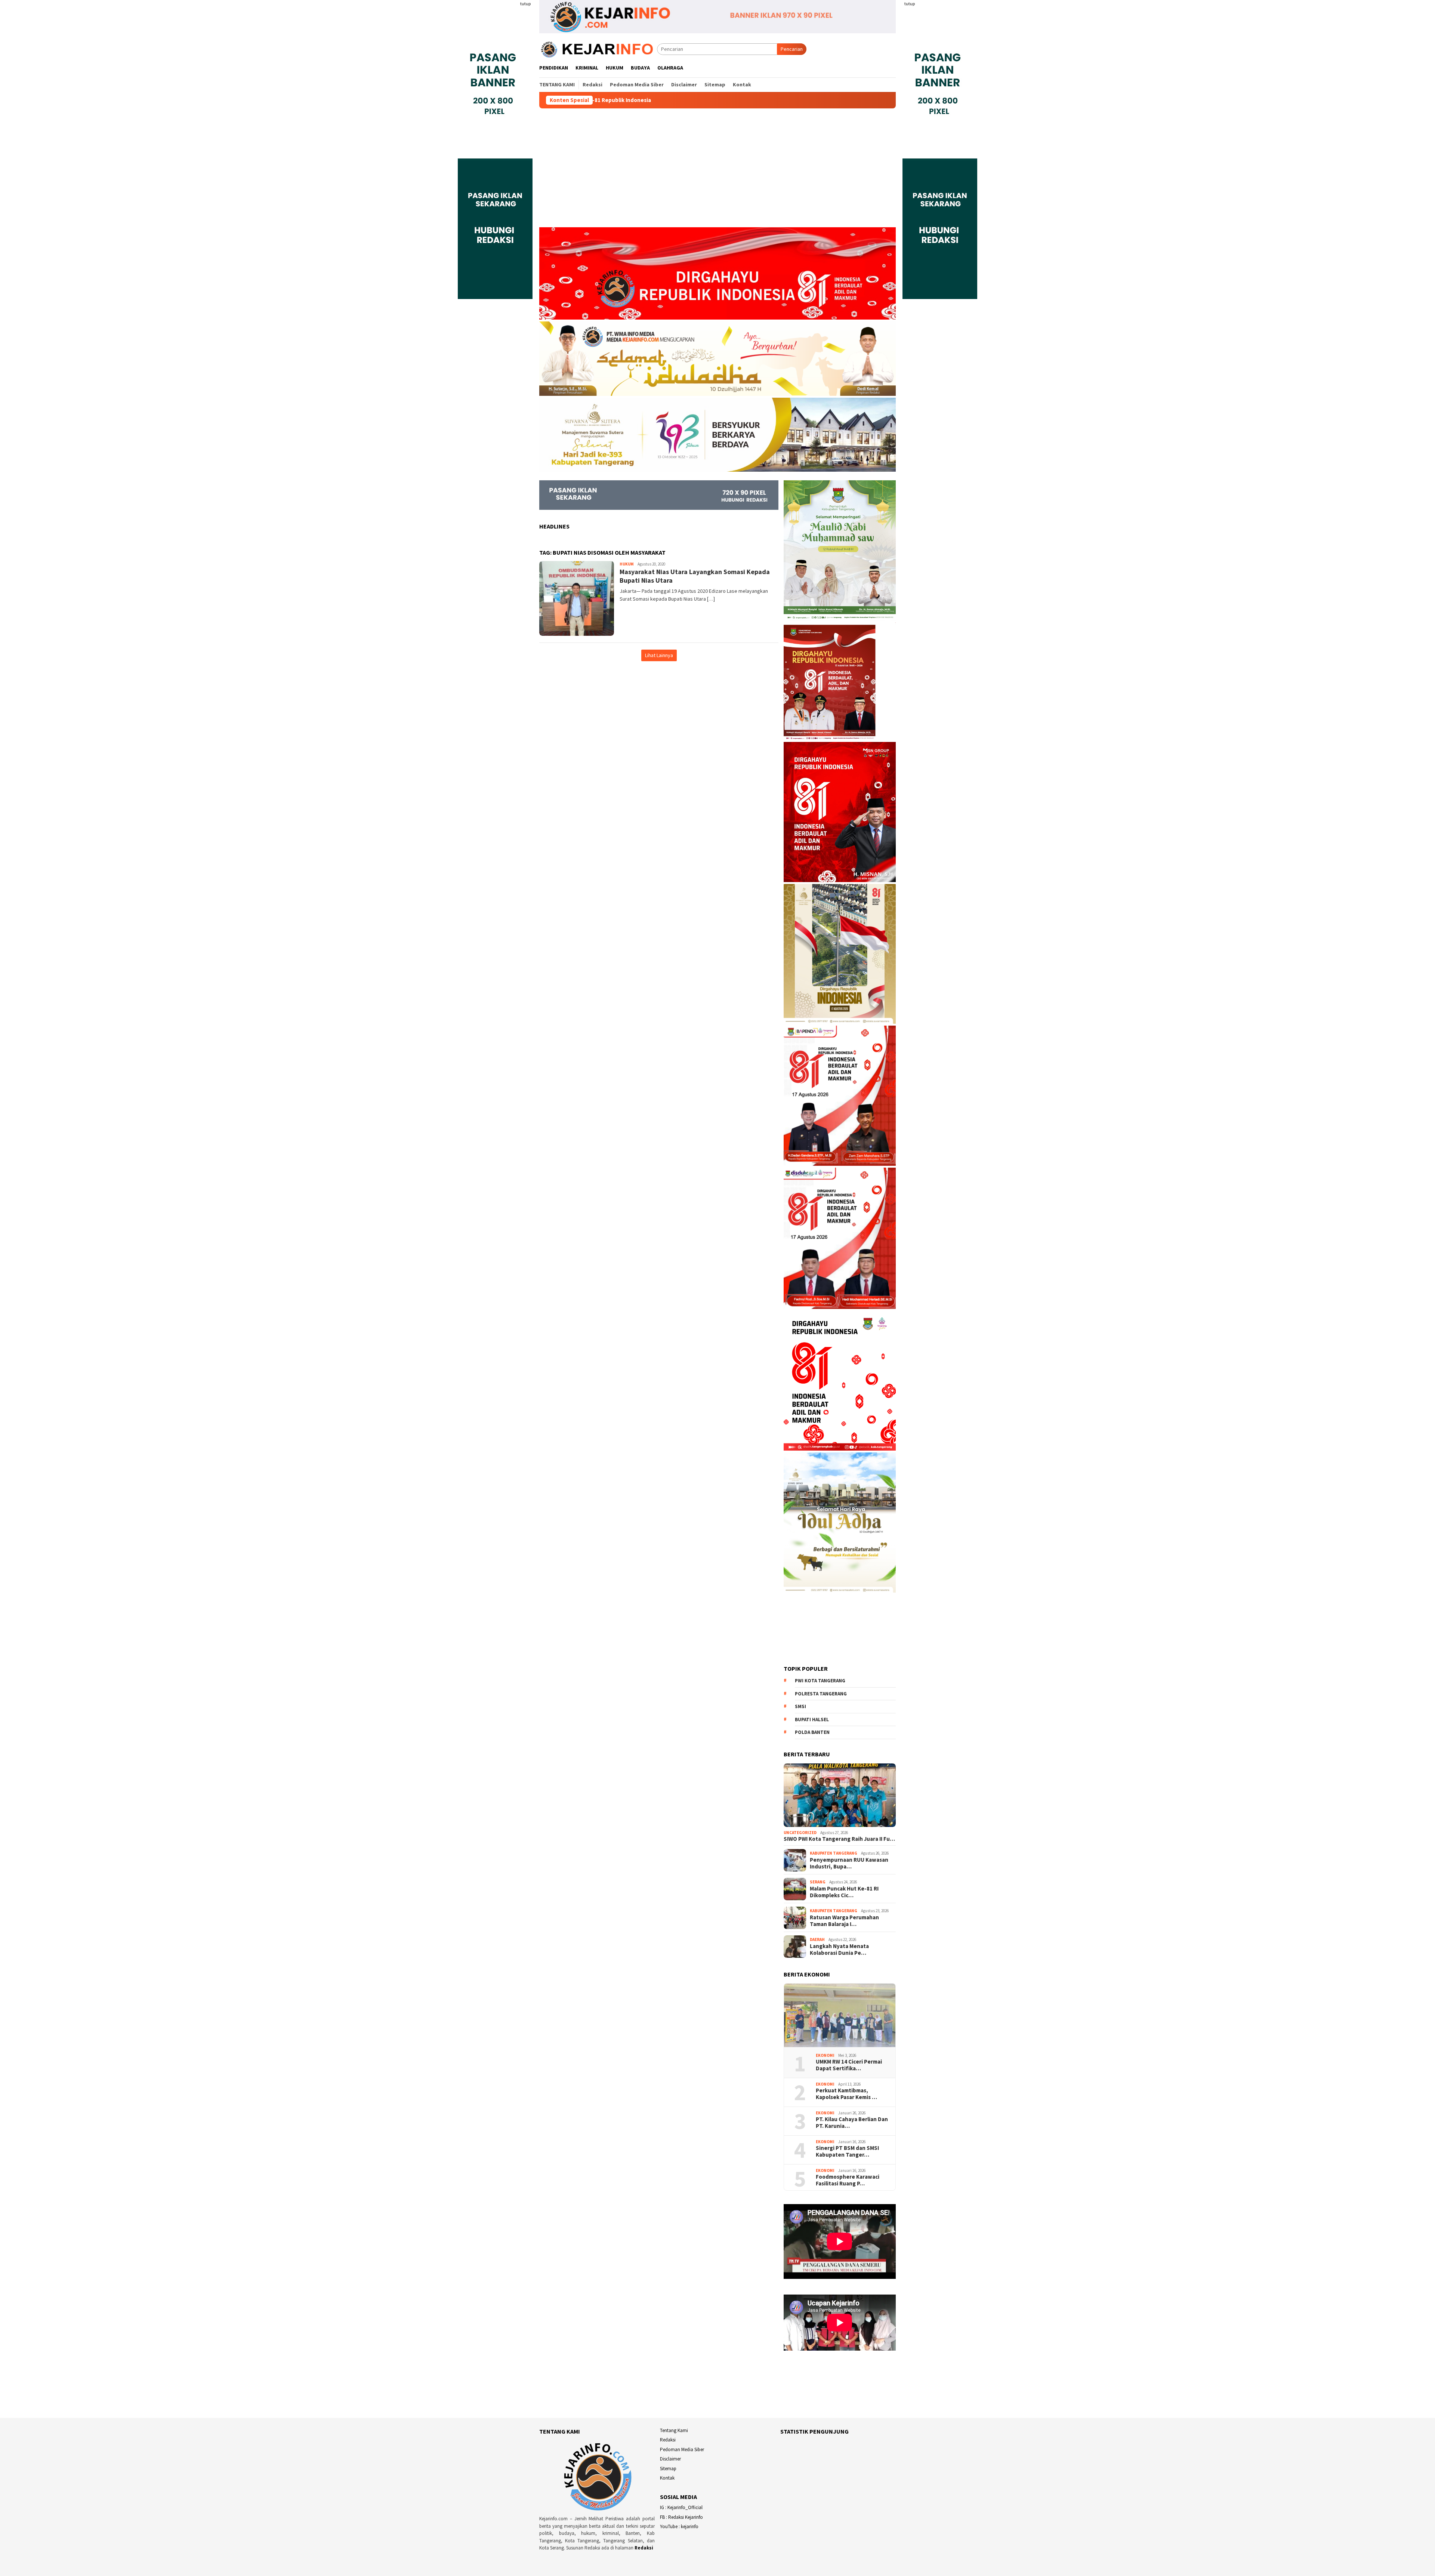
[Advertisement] (717, 171)
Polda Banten (812, 1733)
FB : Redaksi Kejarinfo (681, 2517)
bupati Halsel (812, 1720)
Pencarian (792, 49)
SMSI (800, 1707)
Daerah (817, 1939)
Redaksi (644, 2548)
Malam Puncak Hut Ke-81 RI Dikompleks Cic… (844, 1892)
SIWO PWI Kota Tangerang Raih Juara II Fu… (839, 1839)
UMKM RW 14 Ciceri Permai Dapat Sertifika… (849, 2065)
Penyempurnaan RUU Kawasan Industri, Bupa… (849, 1863)
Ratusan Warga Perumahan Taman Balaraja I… (844, 1921)
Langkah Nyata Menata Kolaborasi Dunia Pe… (839, 1950)
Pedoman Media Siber (682, 2449)
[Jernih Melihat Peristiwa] (598, 49)
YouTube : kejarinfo (679, 2526)
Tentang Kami (674, 2430)
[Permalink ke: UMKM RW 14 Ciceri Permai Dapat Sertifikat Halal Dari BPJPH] (840, 2015)
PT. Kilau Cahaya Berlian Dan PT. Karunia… (852, 2123)
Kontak (667, 2478)
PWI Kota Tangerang (820, 1681)
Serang (818, 1882)
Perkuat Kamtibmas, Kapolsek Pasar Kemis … (846, 2094)
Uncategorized (800, 1833)
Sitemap (668, 2469)
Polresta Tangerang (821, 1694)
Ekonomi (825, 2055)
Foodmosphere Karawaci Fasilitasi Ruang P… (848, 2180)
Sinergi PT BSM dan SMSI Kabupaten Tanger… (847, 2151)
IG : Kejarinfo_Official (681, 2507)
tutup (525, 4)
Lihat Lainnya (659, 655)
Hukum (627, 564)
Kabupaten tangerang (834, 1853)
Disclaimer (670, 2459)
